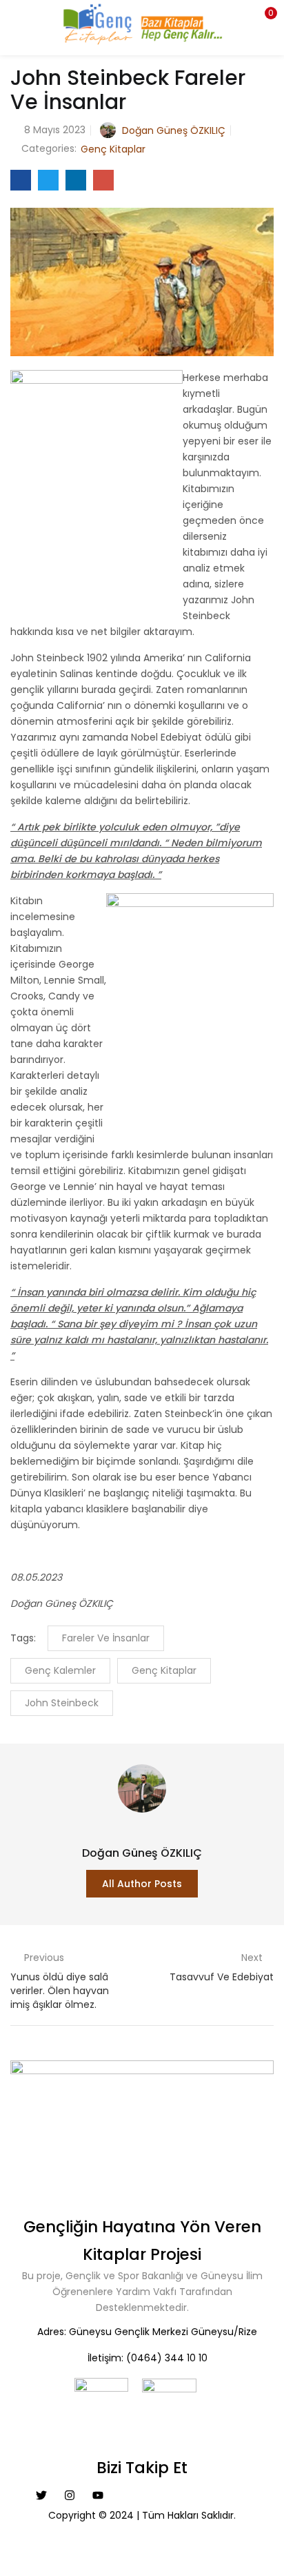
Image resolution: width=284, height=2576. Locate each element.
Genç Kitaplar (113, 149)
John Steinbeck (62, 1703)
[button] (263, 17)
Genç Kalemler (60, 1670)
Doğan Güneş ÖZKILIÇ (174, 130)
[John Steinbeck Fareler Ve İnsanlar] (21, 180)
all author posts (142, 1884)
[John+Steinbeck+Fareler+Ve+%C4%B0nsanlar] (48, 180)
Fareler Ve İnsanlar (106, 1638)
